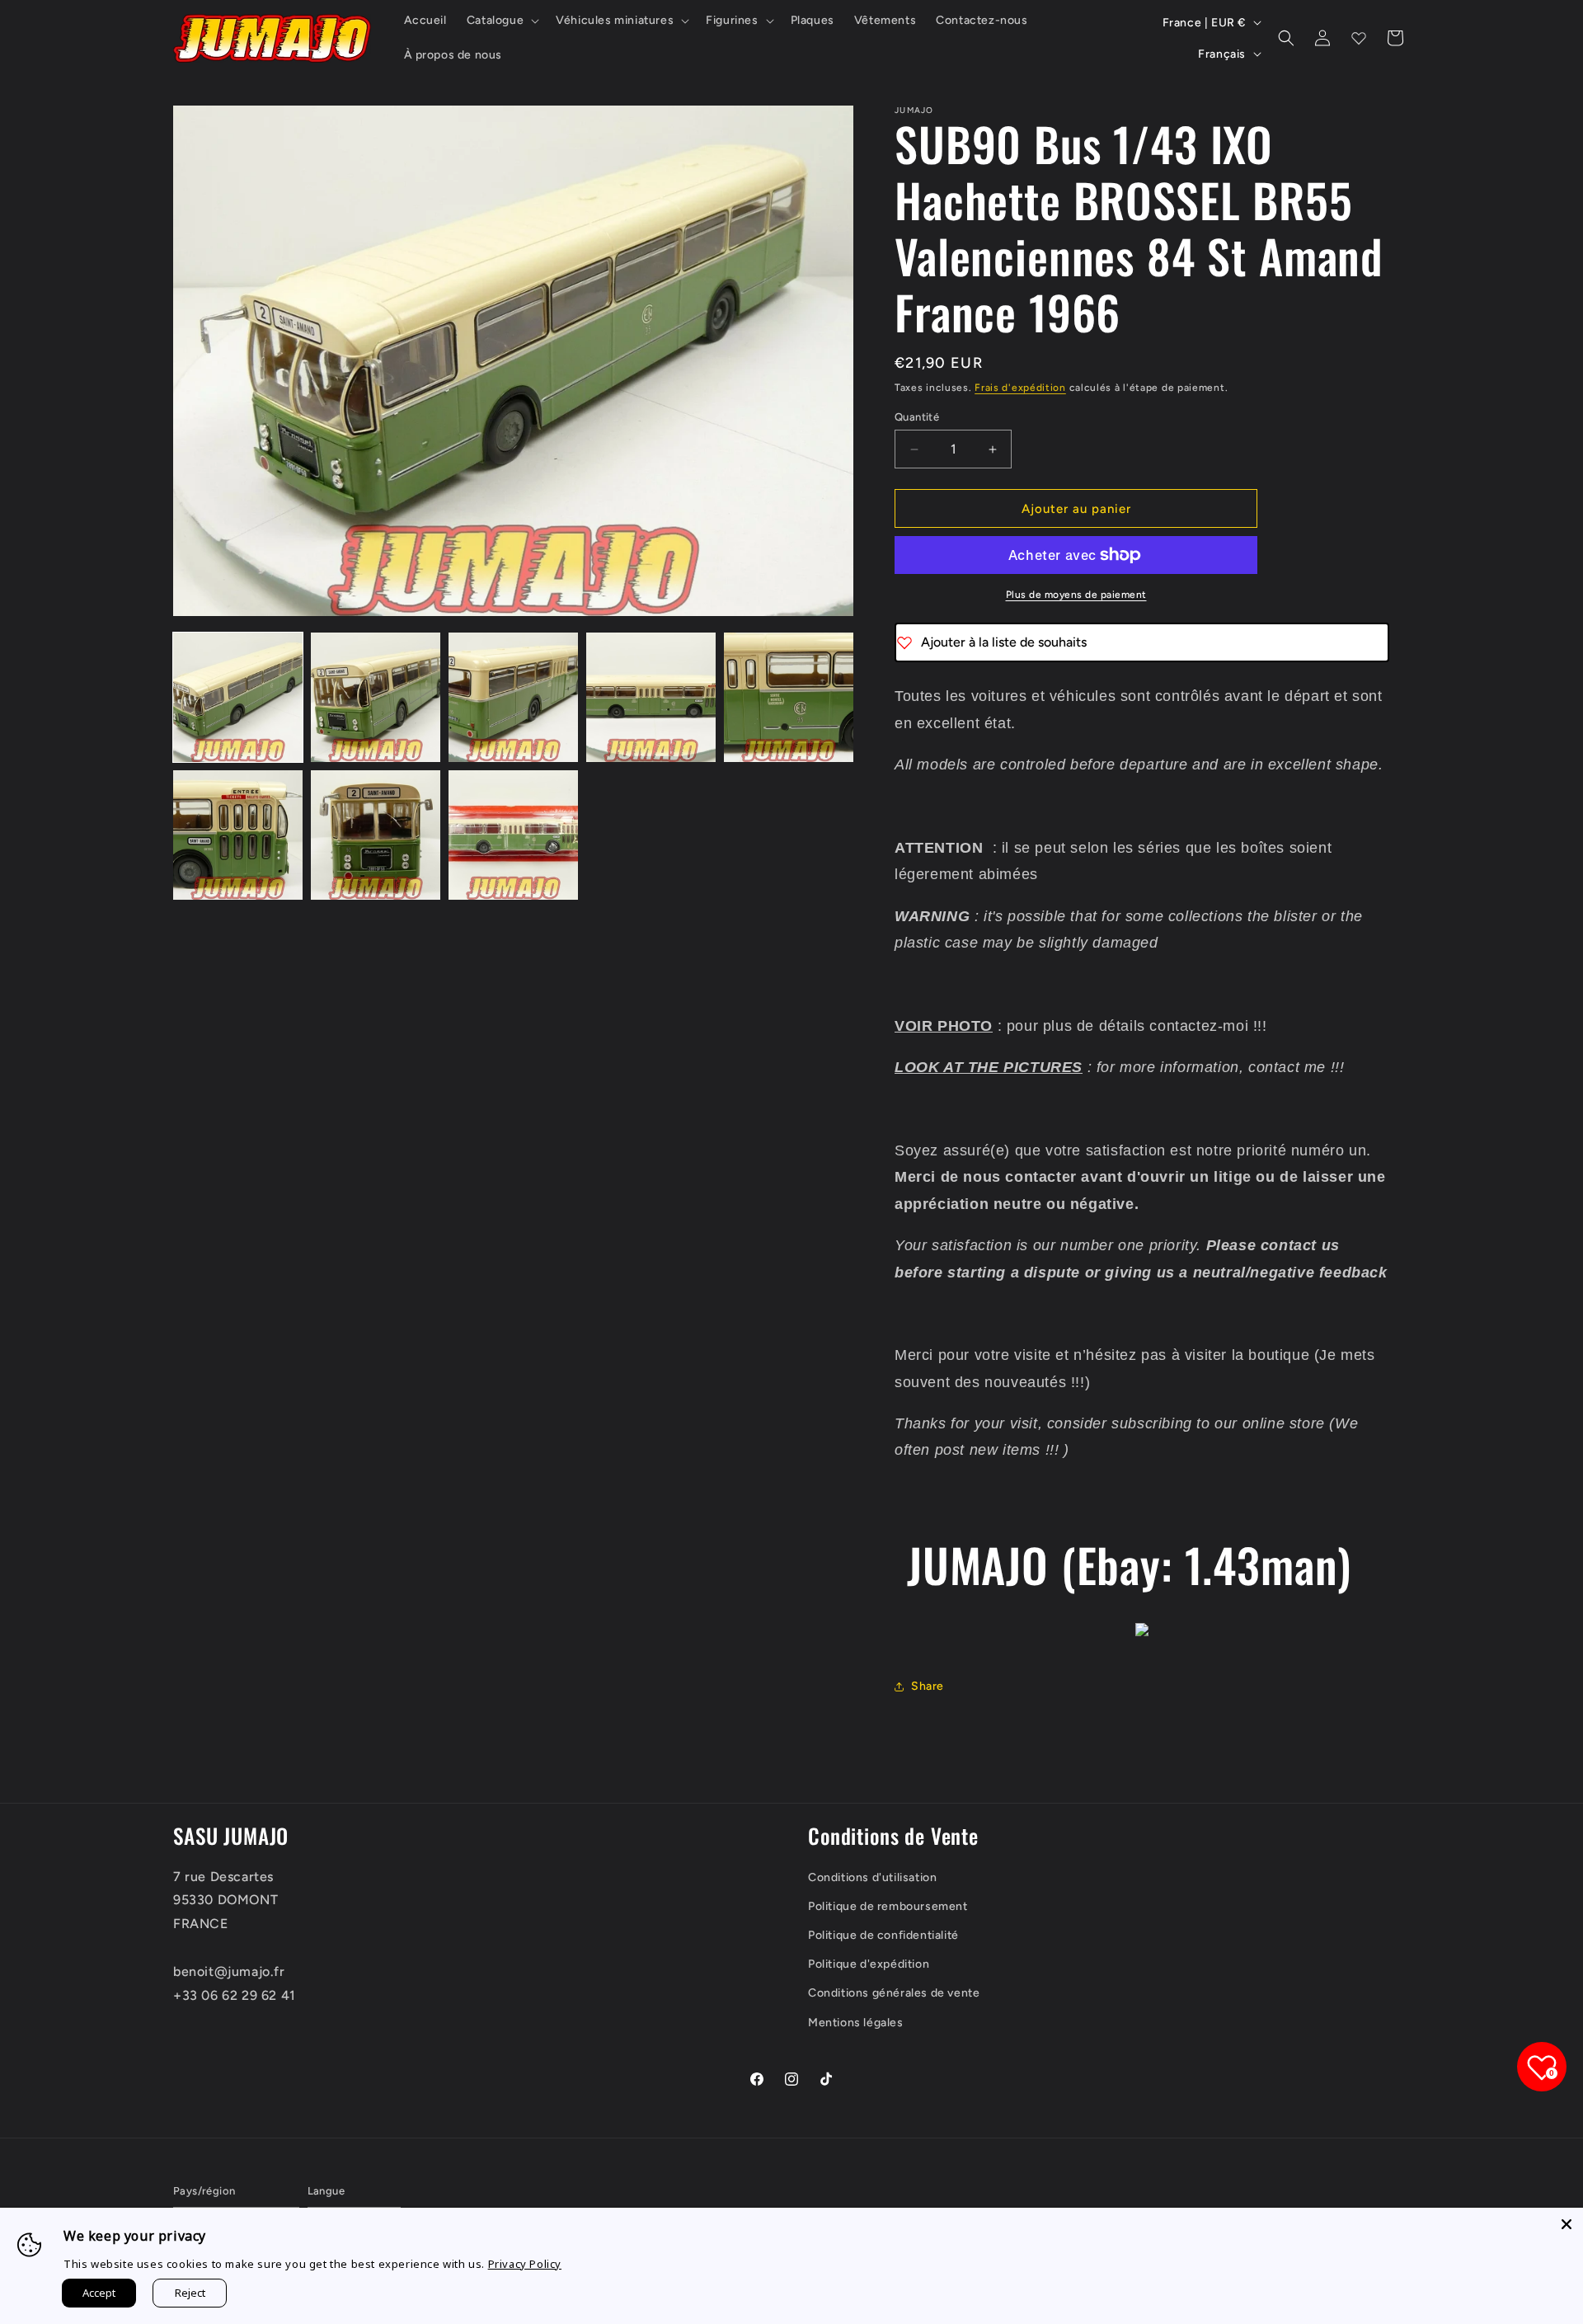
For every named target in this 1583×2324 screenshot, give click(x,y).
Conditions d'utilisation (872, 1877)
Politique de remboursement (888, 1906)
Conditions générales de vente (894, 1993)
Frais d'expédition (1020, 388)
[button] (501, 21)
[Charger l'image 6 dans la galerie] (238, 835)
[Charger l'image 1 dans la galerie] (238, 697)
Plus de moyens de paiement (1076, 595)
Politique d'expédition (869, 1964)
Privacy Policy (525, 2264)
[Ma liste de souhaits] (1359, 38)
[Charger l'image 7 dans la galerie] (376, 835)
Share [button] (928, 1686)
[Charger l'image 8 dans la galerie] (513, 835)
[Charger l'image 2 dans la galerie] (376, 697)
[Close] (1567, 2224)
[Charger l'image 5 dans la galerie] (789, 697)
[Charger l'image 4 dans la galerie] (651, 697)
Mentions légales (856, 2023)
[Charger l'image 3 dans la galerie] (513, 697)
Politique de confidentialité (883, 1935)
